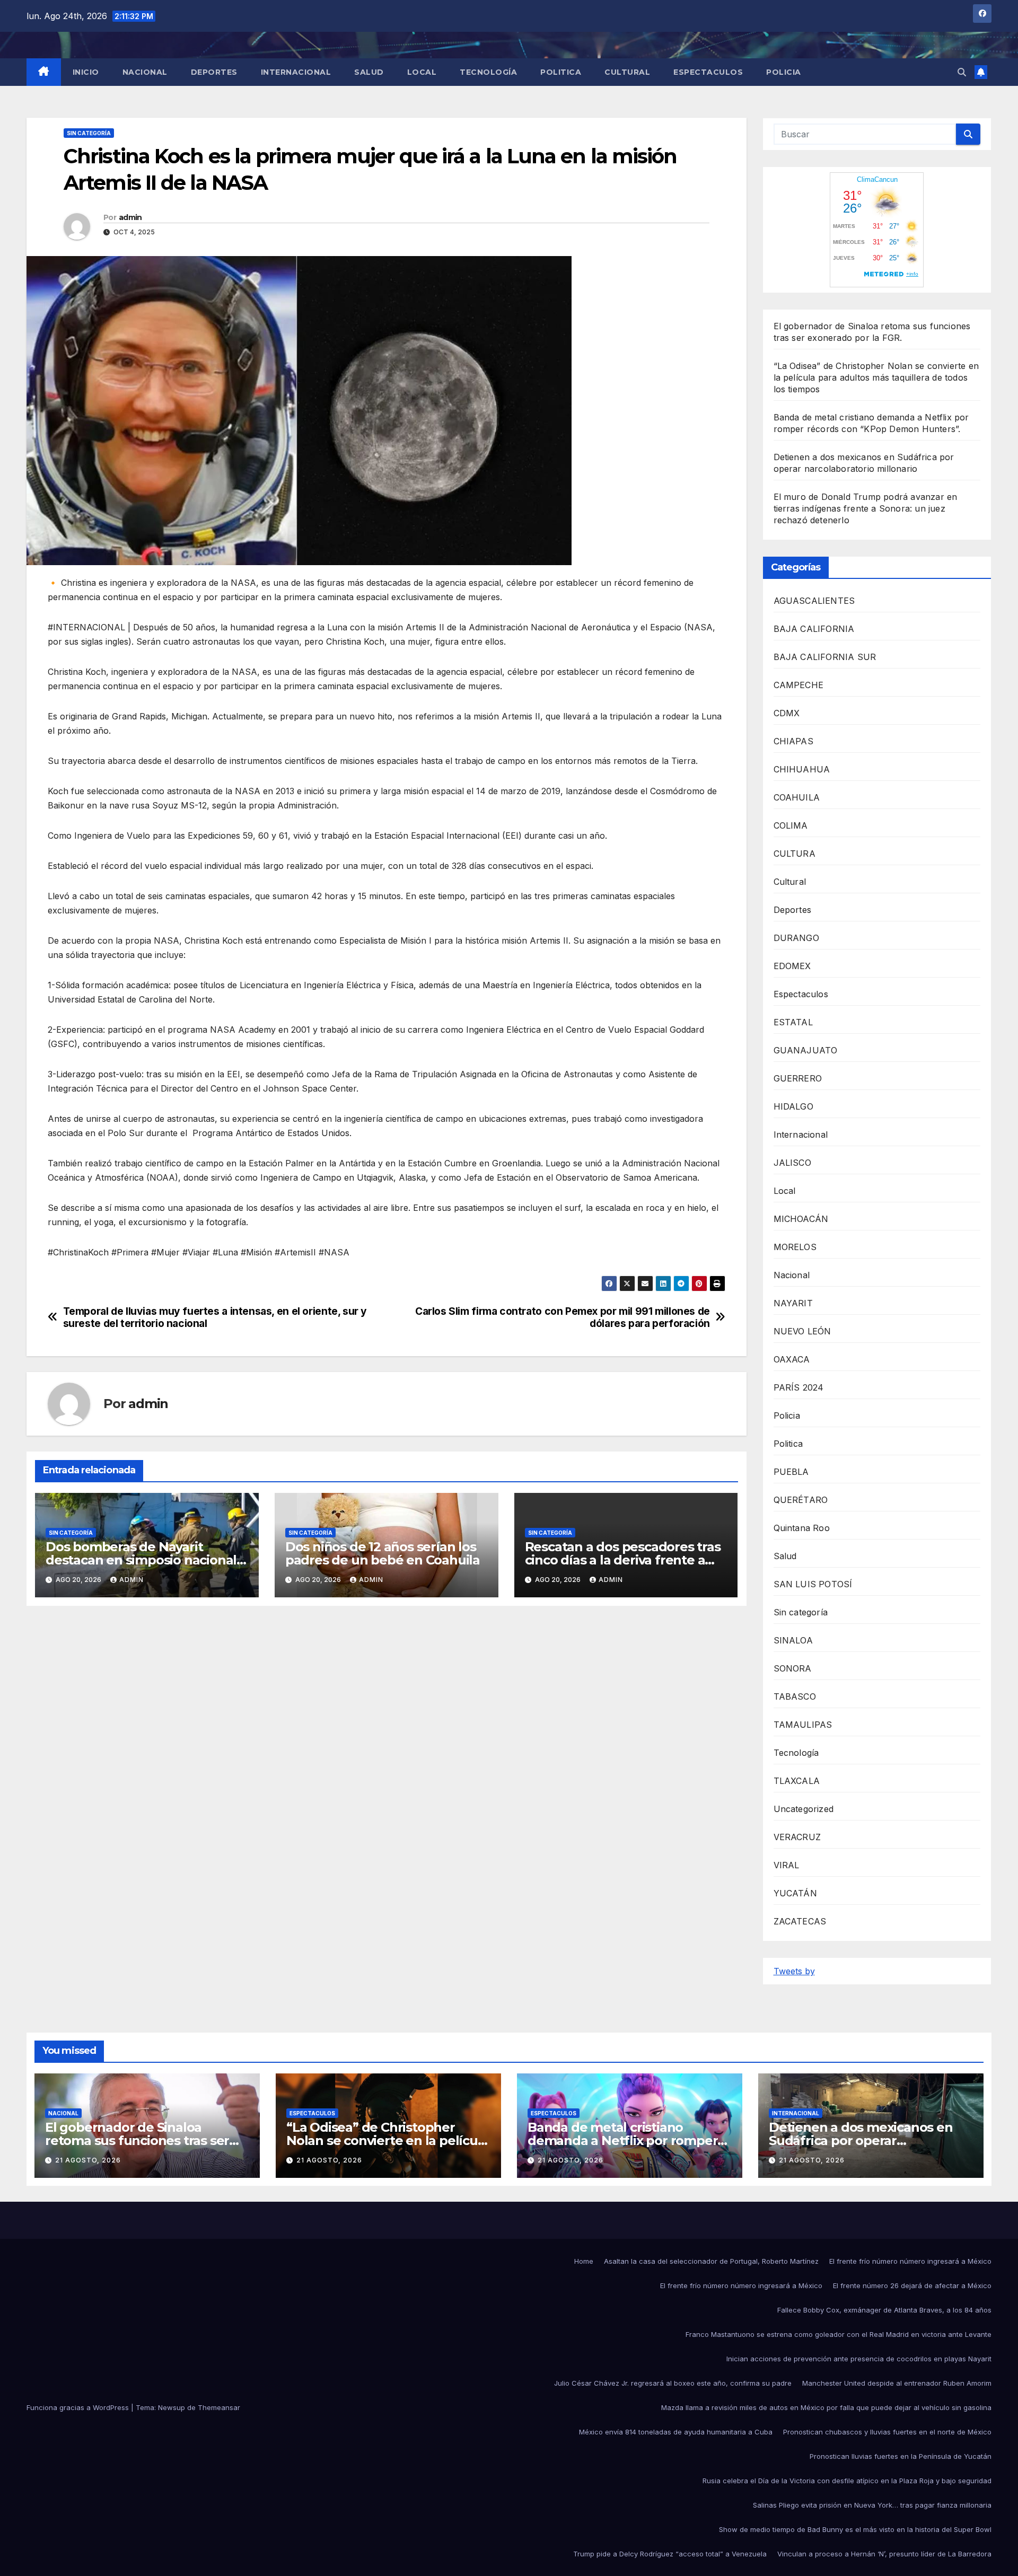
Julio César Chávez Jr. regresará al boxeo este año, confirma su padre (673, 2383)
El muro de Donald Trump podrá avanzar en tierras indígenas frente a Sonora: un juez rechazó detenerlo (866, 508)
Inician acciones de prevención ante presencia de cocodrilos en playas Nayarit (859, 2359)
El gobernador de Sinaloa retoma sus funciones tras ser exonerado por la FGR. (137, 2140)
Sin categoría (89, 133)
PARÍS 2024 (799, 1387)
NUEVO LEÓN (802, 1331)
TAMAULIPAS (803, 1725)
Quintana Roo (802, 1528)
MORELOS (795, 1247)
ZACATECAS (800, 1921)
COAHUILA (797, 797)
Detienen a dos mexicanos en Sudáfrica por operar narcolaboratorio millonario (861, 2140)
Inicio (86, 72)
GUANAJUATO (806, 1050)
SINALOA (793, 1640)
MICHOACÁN (801, 1219)
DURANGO (796, 938)
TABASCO (795, 1696)
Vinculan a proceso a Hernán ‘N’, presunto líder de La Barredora (884, 2554)
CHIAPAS (793, 741)
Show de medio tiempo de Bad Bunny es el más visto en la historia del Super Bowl (855, 2529)
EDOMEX (792, 966)
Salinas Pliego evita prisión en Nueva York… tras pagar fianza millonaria (872, 2505)
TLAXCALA (797, 1781)
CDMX (787, 713)
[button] (962, 72)
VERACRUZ (797, 1837)
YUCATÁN (795, 1893)
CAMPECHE (799, 685)
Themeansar (219, 2407)
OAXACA (792, 1359)
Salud (369, 72)
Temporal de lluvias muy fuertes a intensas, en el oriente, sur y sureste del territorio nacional (215, 1317)
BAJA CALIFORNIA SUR (825, 657)
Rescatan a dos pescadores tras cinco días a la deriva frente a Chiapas (623, 1560)
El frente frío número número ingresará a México (910, 2261)
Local (422, 72)
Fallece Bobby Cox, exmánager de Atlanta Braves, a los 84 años (884, 2310)
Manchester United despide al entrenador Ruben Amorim (897, 2383)
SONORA (793, 1668)
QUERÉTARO (801, 1500)
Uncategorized (804, 1809)
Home (584, 2261)
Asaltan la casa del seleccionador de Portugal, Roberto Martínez (711, 2261)
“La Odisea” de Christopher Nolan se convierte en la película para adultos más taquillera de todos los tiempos (876, 377)
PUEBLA (791, 1472)
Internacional (296, 72)
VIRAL (787, 1865)
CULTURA (795, 854)
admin (130, 217)
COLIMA (791, 825)
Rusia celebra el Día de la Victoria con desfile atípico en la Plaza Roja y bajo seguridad (847, 2481)
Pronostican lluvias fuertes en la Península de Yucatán (901, 2456)
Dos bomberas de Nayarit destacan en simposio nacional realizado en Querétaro (141, 1560)
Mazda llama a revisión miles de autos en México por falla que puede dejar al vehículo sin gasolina (826, 2407)
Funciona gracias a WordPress (79, 2407)
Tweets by (794, 1971)
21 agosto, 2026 (88, 2160)
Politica (561, 72)
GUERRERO (798, 1078)
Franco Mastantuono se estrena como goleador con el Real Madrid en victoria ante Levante (839, 2334)
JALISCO (792, 1163)
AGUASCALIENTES (814, 601)
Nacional (145, 72)
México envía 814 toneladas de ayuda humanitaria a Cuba (676, 2432)
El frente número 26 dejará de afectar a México (912, 2285)
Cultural (627, 72)
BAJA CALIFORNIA (814, 629)
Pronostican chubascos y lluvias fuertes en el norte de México (887, 2432)
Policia (784, 72)
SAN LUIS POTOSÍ (813, 1584)
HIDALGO (793, 1106)
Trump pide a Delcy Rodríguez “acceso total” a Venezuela (670, 2554)
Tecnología (488, 72)
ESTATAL (793, 1022)
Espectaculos (708, 72)
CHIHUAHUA (802, 769)
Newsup (172, 2407)
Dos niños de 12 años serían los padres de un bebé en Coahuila (383, 1553)
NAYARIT (793, 1303)
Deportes (214, 72)
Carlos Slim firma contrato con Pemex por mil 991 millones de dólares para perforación (563, 1317)
